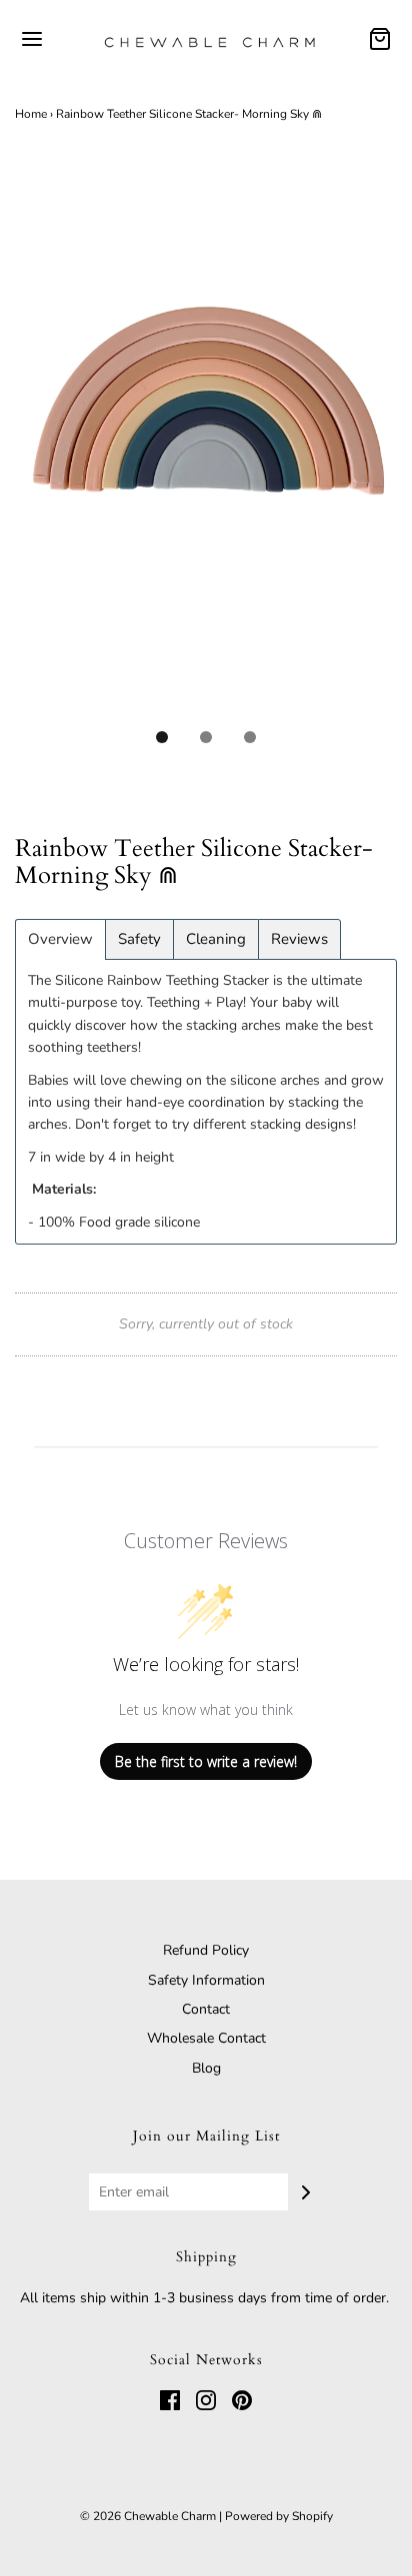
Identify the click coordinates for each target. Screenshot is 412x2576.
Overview (60, 939)
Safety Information (206, 1980)
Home (31, 114)
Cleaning (216, 939)
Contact (206, 2009)
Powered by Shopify (279, 2516)
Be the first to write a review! (206, 1761)
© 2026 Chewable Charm (148, 2516)
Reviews (299, 939)
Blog (206, 2068)
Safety (139, 939)
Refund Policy (206, 1950)
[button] (206, 449)
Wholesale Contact (206, 2038)
